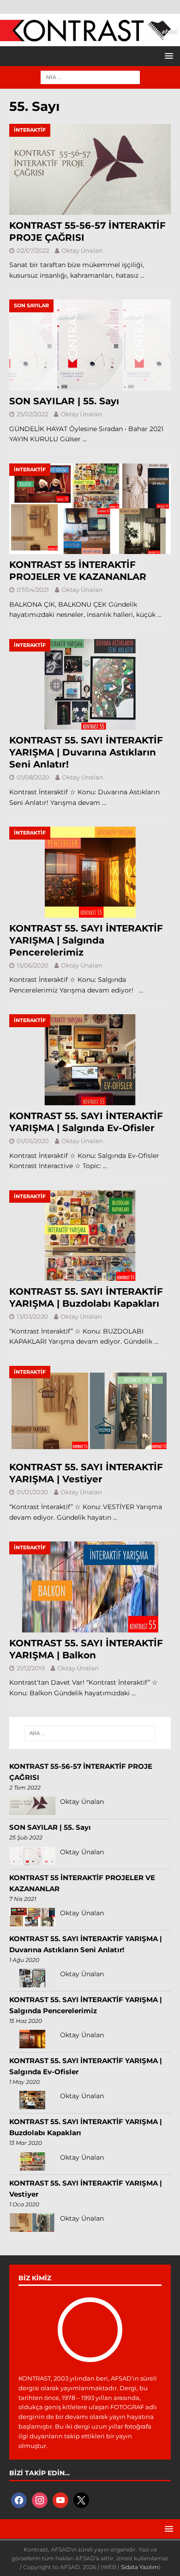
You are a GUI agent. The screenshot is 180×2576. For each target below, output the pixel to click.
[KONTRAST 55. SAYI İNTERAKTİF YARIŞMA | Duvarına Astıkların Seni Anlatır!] (90, 685)
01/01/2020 (32, 1492)
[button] (167, 56)
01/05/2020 (33, 1141)
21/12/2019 (31, 1668)
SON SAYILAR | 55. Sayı (64, 401)
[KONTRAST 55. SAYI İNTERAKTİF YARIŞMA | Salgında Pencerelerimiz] (90, 872)
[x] (81, 2499)
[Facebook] (19, 2499)
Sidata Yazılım (140, 2567)
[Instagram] (40, 2499)
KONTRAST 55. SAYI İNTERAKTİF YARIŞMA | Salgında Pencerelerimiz (86, 940)
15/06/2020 (33, 965)
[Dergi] (90, 37)
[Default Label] (60, 2499)
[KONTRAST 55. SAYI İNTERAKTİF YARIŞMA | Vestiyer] (90, 1411)
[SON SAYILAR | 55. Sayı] (90, 345)
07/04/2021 (33, 590)
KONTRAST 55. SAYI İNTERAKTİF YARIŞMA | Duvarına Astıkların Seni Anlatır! (86, 752)
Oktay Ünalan (82, 250)
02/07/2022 (33, 250)
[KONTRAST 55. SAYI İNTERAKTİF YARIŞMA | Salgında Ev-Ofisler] (90, 1060)
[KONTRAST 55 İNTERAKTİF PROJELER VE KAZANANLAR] (90, 509)
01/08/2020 (33, 777)
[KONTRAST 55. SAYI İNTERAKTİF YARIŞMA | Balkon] (90, 1587)
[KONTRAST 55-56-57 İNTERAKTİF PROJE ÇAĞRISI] (90, 169)
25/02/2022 (32, 414)
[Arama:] (90, 77)
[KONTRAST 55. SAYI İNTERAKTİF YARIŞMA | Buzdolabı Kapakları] (90, 1236)
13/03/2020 (32, 1316)
